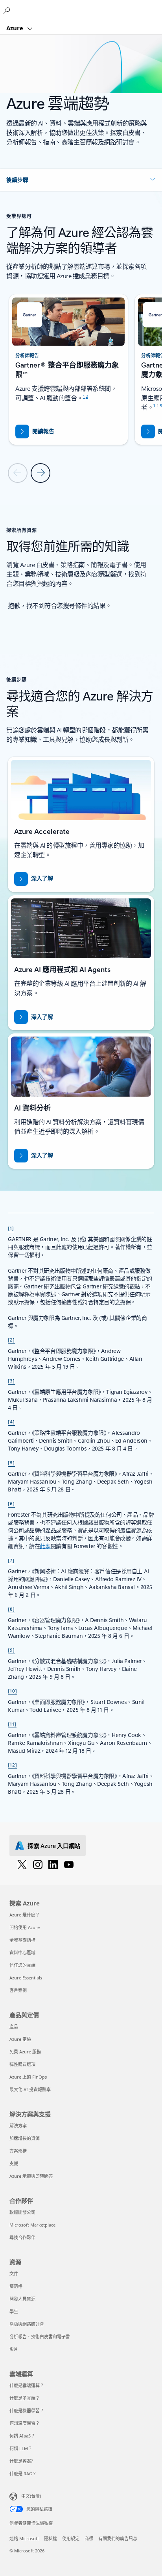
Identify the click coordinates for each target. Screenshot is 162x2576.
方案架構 (18, 2151)
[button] (81, 180)
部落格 (16, 2286)
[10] (13, 1691)
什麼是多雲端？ (25, 2398)
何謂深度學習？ (25, 2423)
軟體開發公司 (22, 2212)
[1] (11, 1228)
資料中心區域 (22, 1952)
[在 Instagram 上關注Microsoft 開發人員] (38, 1864)
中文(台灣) (31, 2496)
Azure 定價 (20, 2039)
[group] (68, 370)
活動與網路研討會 (27, 2324)
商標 (89, 2538)
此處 (45, 1546)
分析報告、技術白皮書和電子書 (40, 2337)
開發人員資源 (22, 2299)
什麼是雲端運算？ (27, 2385)
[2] (11, 1340)
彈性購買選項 (22, 2064)
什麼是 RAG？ (23, 2473)
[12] (13, 1765)
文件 (14, 2274)
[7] (11, 1560)
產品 (14, 2026)
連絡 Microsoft (24, 2538)
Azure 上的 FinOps (28, 2077)
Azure (16, 28)
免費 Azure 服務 (25, 2052)
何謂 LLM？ (21, 2448)
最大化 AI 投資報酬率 (30, 2089)
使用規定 (71, 2538)
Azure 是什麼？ (25, 1915)
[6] (11, 1503)
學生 (14, 2311)
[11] (12, 1724)
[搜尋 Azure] (8, 10)
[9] (11, 1650)
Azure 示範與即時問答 (31, 2176)
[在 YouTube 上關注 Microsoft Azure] (69, 1864)
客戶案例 (18, 1990)
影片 (14, 2349)
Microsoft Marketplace (32, 2225)
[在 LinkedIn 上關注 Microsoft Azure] (53, 1864)
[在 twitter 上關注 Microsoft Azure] (22, 1864)
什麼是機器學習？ (27, 2411)
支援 (14, 2163)
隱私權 (51, 2538)
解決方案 (18, 2126)
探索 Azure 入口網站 (54, 1846)
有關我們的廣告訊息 (118, 2538)
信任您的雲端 (22, 1965)
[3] (11, 1380)
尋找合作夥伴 (22, 2237)
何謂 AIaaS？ (22, 2436)
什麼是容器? (21, 2461)
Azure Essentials (26, 1978)
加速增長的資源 (25, 2138)
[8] (11, 1609)
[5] (11, 1462)
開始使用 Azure (25, 1927)
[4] (11, 1421)
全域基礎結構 (22, 1940)
